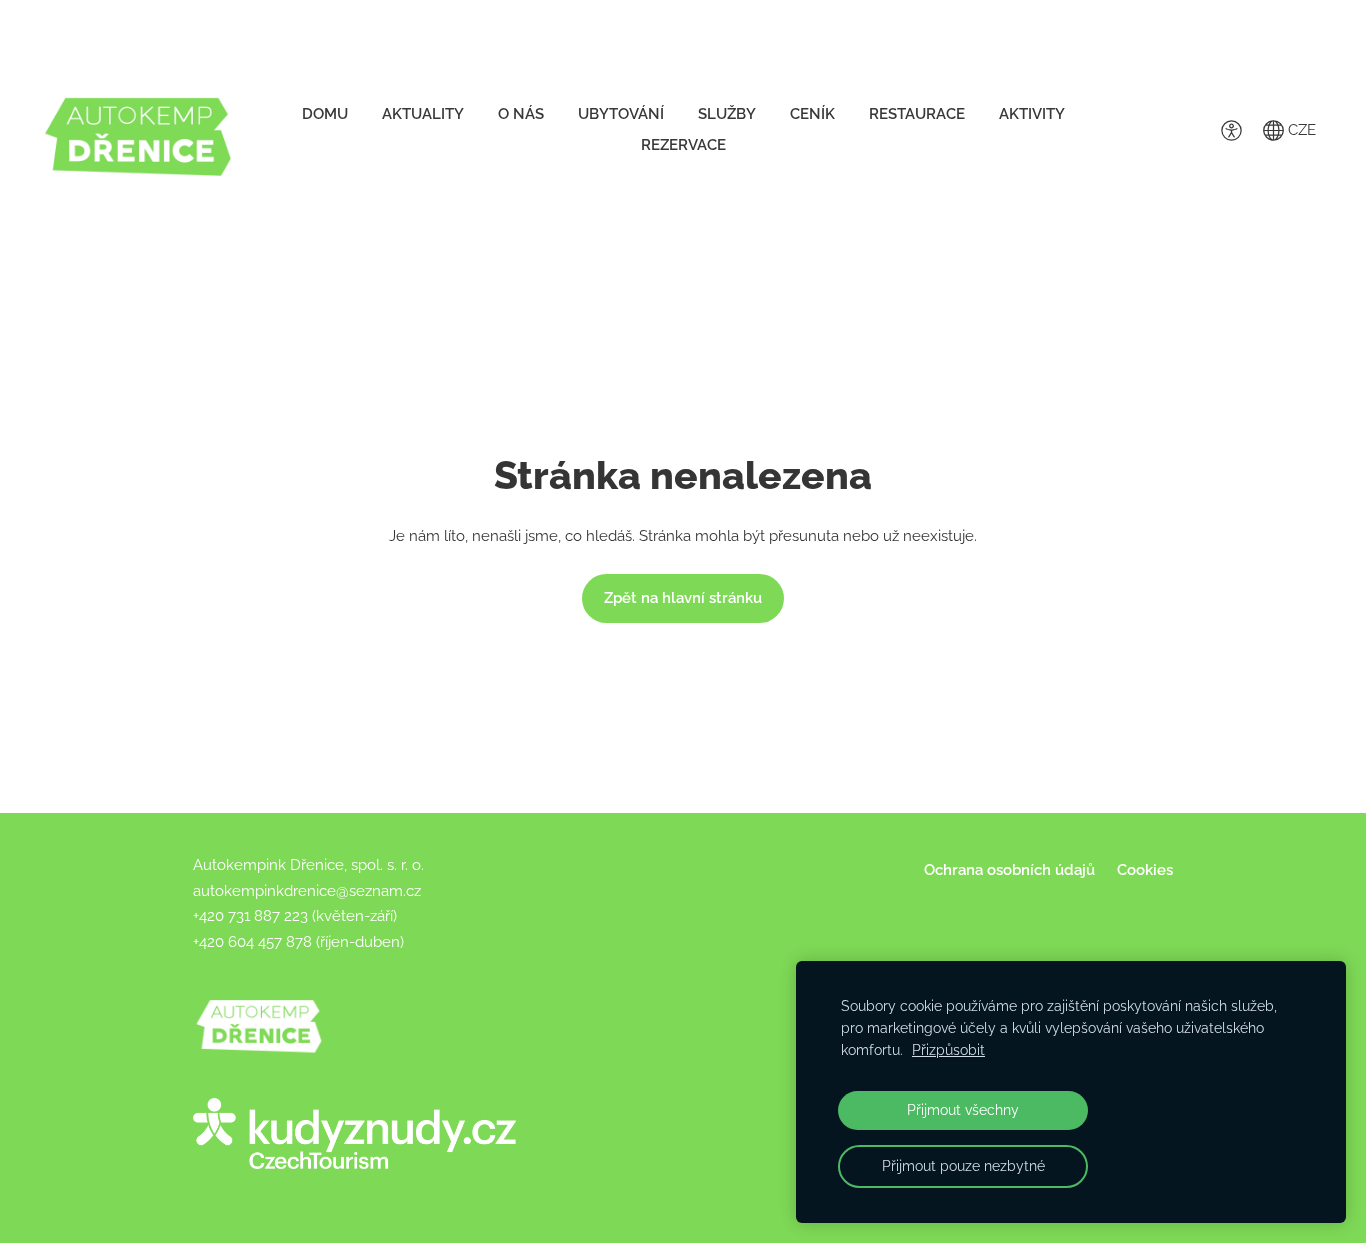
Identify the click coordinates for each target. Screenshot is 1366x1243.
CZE (1300, 130)
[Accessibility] (1231, 130)
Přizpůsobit (948, 1050)
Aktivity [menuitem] (1032, 114)
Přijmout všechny (963, 1110)
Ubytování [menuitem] (621, 114)
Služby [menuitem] (727, 114)
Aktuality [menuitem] (423, 114)
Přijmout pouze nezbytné (963, 1166)
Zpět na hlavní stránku (683, 598)
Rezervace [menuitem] (683, 145)
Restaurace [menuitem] (917, 114)
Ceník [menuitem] (812, 114)
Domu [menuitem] (325, 114)
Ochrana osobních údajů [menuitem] (1009, 870)
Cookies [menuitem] (1145, 870)
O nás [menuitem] (521, 114)
